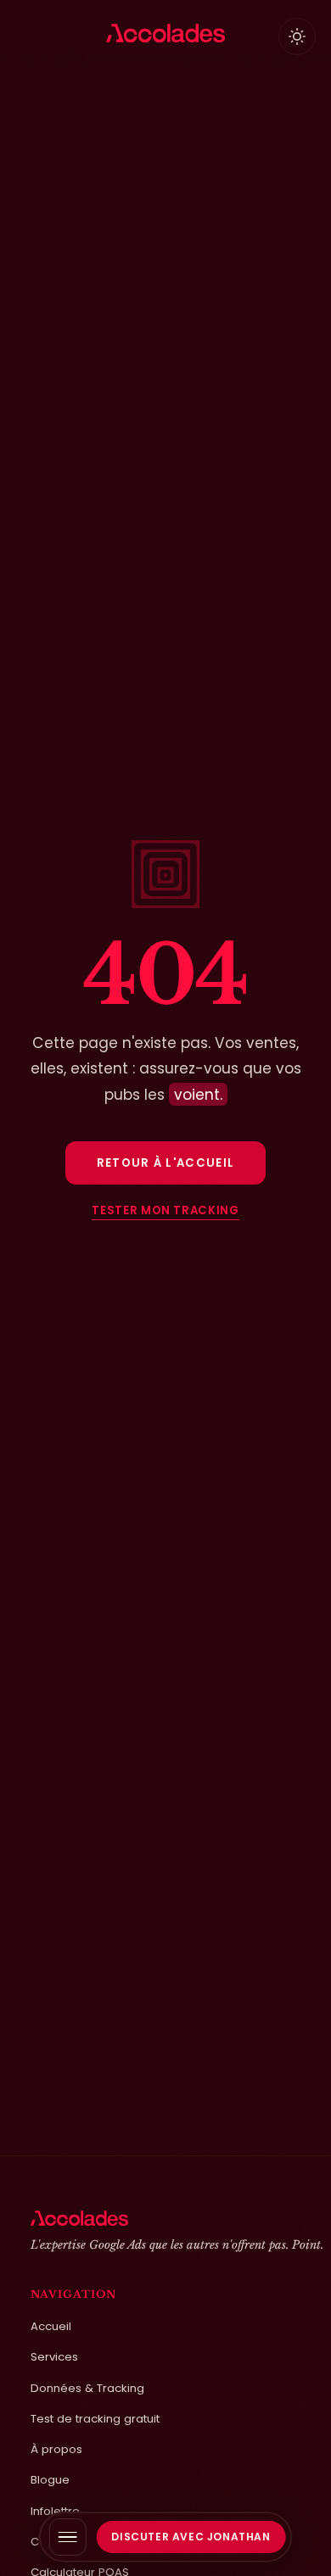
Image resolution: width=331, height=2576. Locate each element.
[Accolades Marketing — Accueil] (166, 33)
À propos (56, 2449)
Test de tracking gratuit (95, 2419)
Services (54, 2357)
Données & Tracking (87, 2388)
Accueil (51, 2326)
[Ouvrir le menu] (68, 2537)
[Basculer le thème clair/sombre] (297, 36)
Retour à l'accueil (166, 1163)
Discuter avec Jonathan (191, 2537)
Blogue (50, 2480)
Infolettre (55, 2511)
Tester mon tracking (165, 1212)
